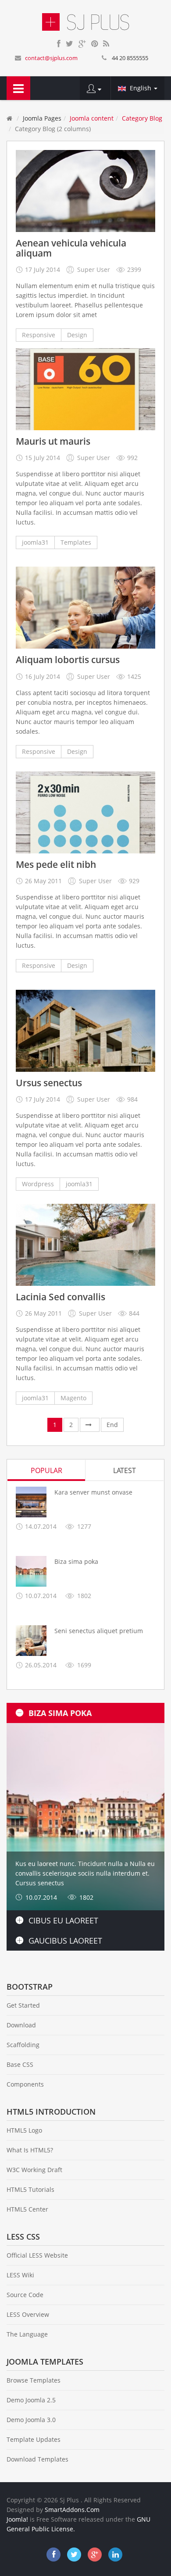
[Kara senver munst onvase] (31, 1502)
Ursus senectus (49, 1083)
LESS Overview (28, 2314)
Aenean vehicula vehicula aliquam (71, 248)
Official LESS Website (37, 2255)
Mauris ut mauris (53, 441)
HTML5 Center (27, 2209)
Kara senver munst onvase (93, 1492)
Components (25, 2084)
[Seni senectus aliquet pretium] (31, 1641)
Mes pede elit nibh (56, 865)
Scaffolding (23, 2045)
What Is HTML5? (30, 2150)
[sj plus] (86, 21)
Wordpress (38, 1184)
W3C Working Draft (34, 2170)
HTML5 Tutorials (30, 2189)
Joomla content (92, 118)
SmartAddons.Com (72, 2510)
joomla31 (35, 542)
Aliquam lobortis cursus (68, 660)
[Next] (90, 1425)
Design (77, 335)
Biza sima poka (76, 1561)
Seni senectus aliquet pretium (99, 1631)
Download (21, 2025)
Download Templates (37, 2459)
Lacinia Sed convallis (61, 1297)
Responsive (39, 335)
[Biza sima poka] (31, 1571)
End (112, 1425)
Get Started (23, 2005)
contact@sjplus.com (51, 58)
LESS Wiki (20, 2275)
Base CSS (20, 2064)
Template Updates (34, 2439)
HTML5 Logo (24, 2130)
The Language (27, 2334)
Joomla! (17, 2519)
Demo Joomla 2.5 (31, 2400)
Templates (76, 542)
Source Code (25, 2295)
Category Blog (142, 118)
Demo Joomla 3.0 (31, 2420)
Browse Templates (34, 2380)
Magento (73, 1398)
